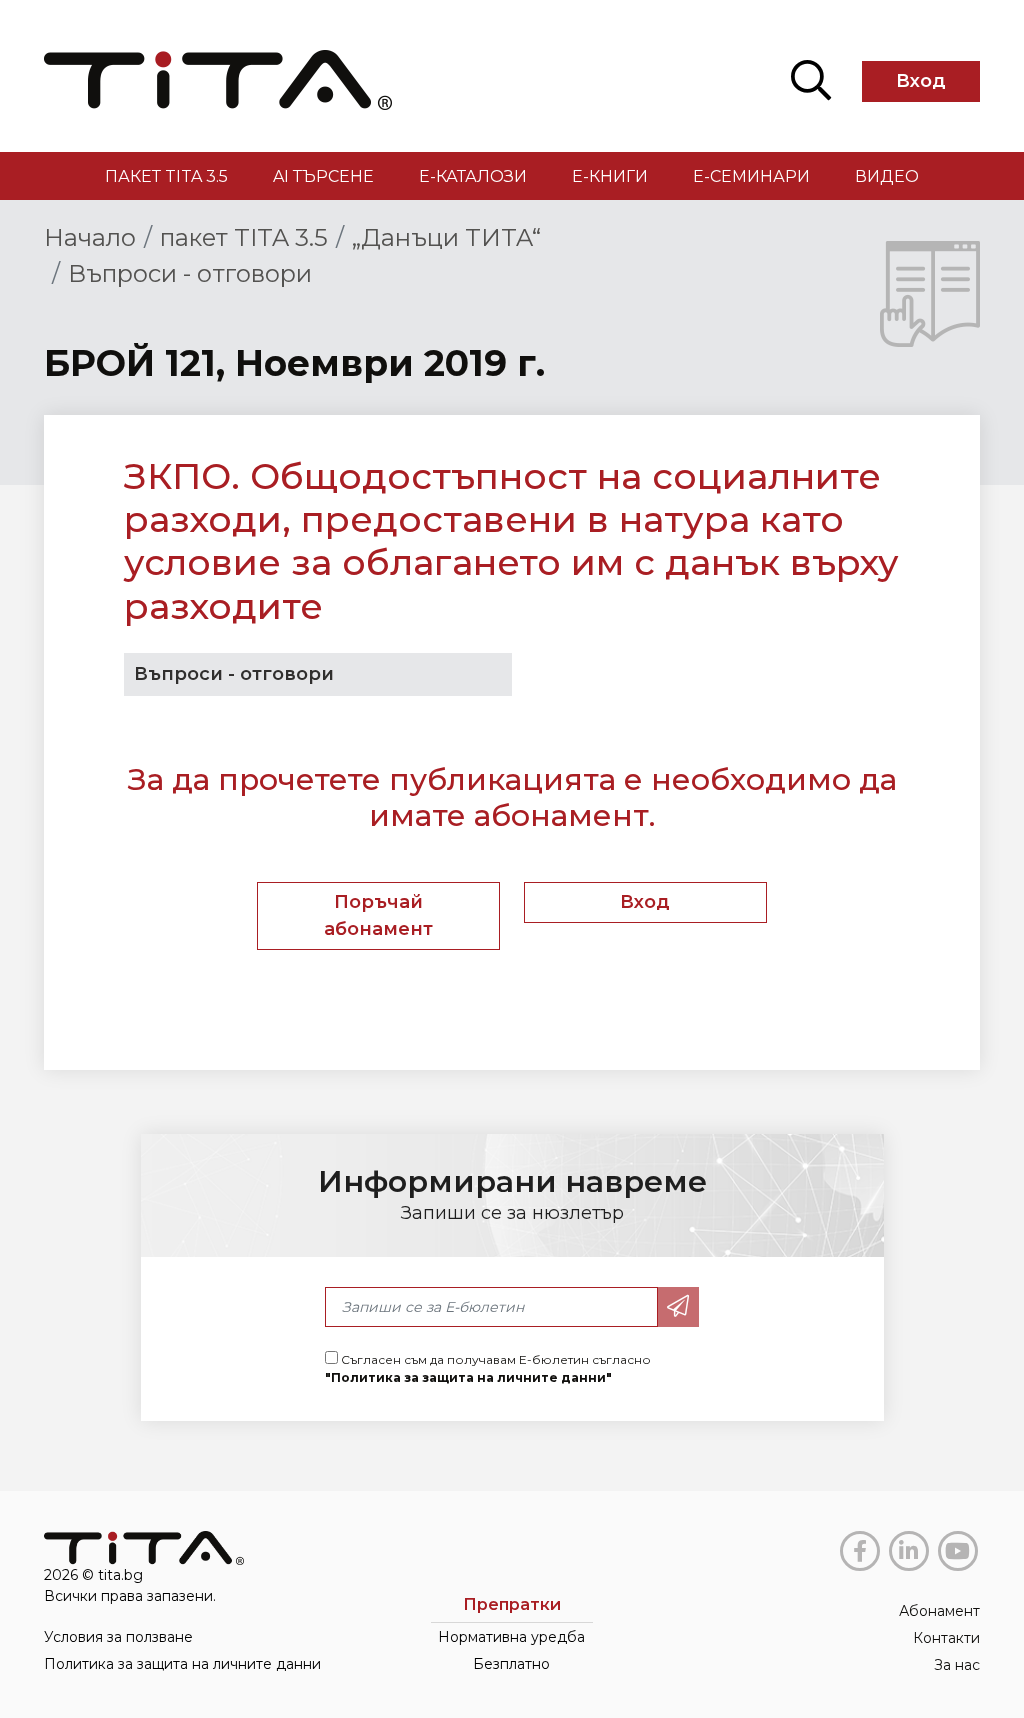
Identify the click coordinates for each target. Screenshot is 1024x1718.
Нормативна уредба (511, 1637)
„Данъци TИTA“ (446, 237)
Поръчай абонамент (378, 915)
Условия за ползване (118, 1637)
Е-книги (610, 176)
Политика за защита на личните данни (182, 1664)
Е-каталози (473, 176)
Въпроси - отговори (190, 273)
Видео (887, 176)
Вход (921, 81)
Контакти (946, 1638)
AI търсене (323, 176)
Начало (90, 237)
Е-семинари (751, 176)
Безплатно (511, 1664)
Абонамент (939, 1611)
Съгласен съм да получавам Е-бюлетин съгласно (488, 1368)
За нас (957, 1665)
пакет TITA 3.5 (166, 176)
